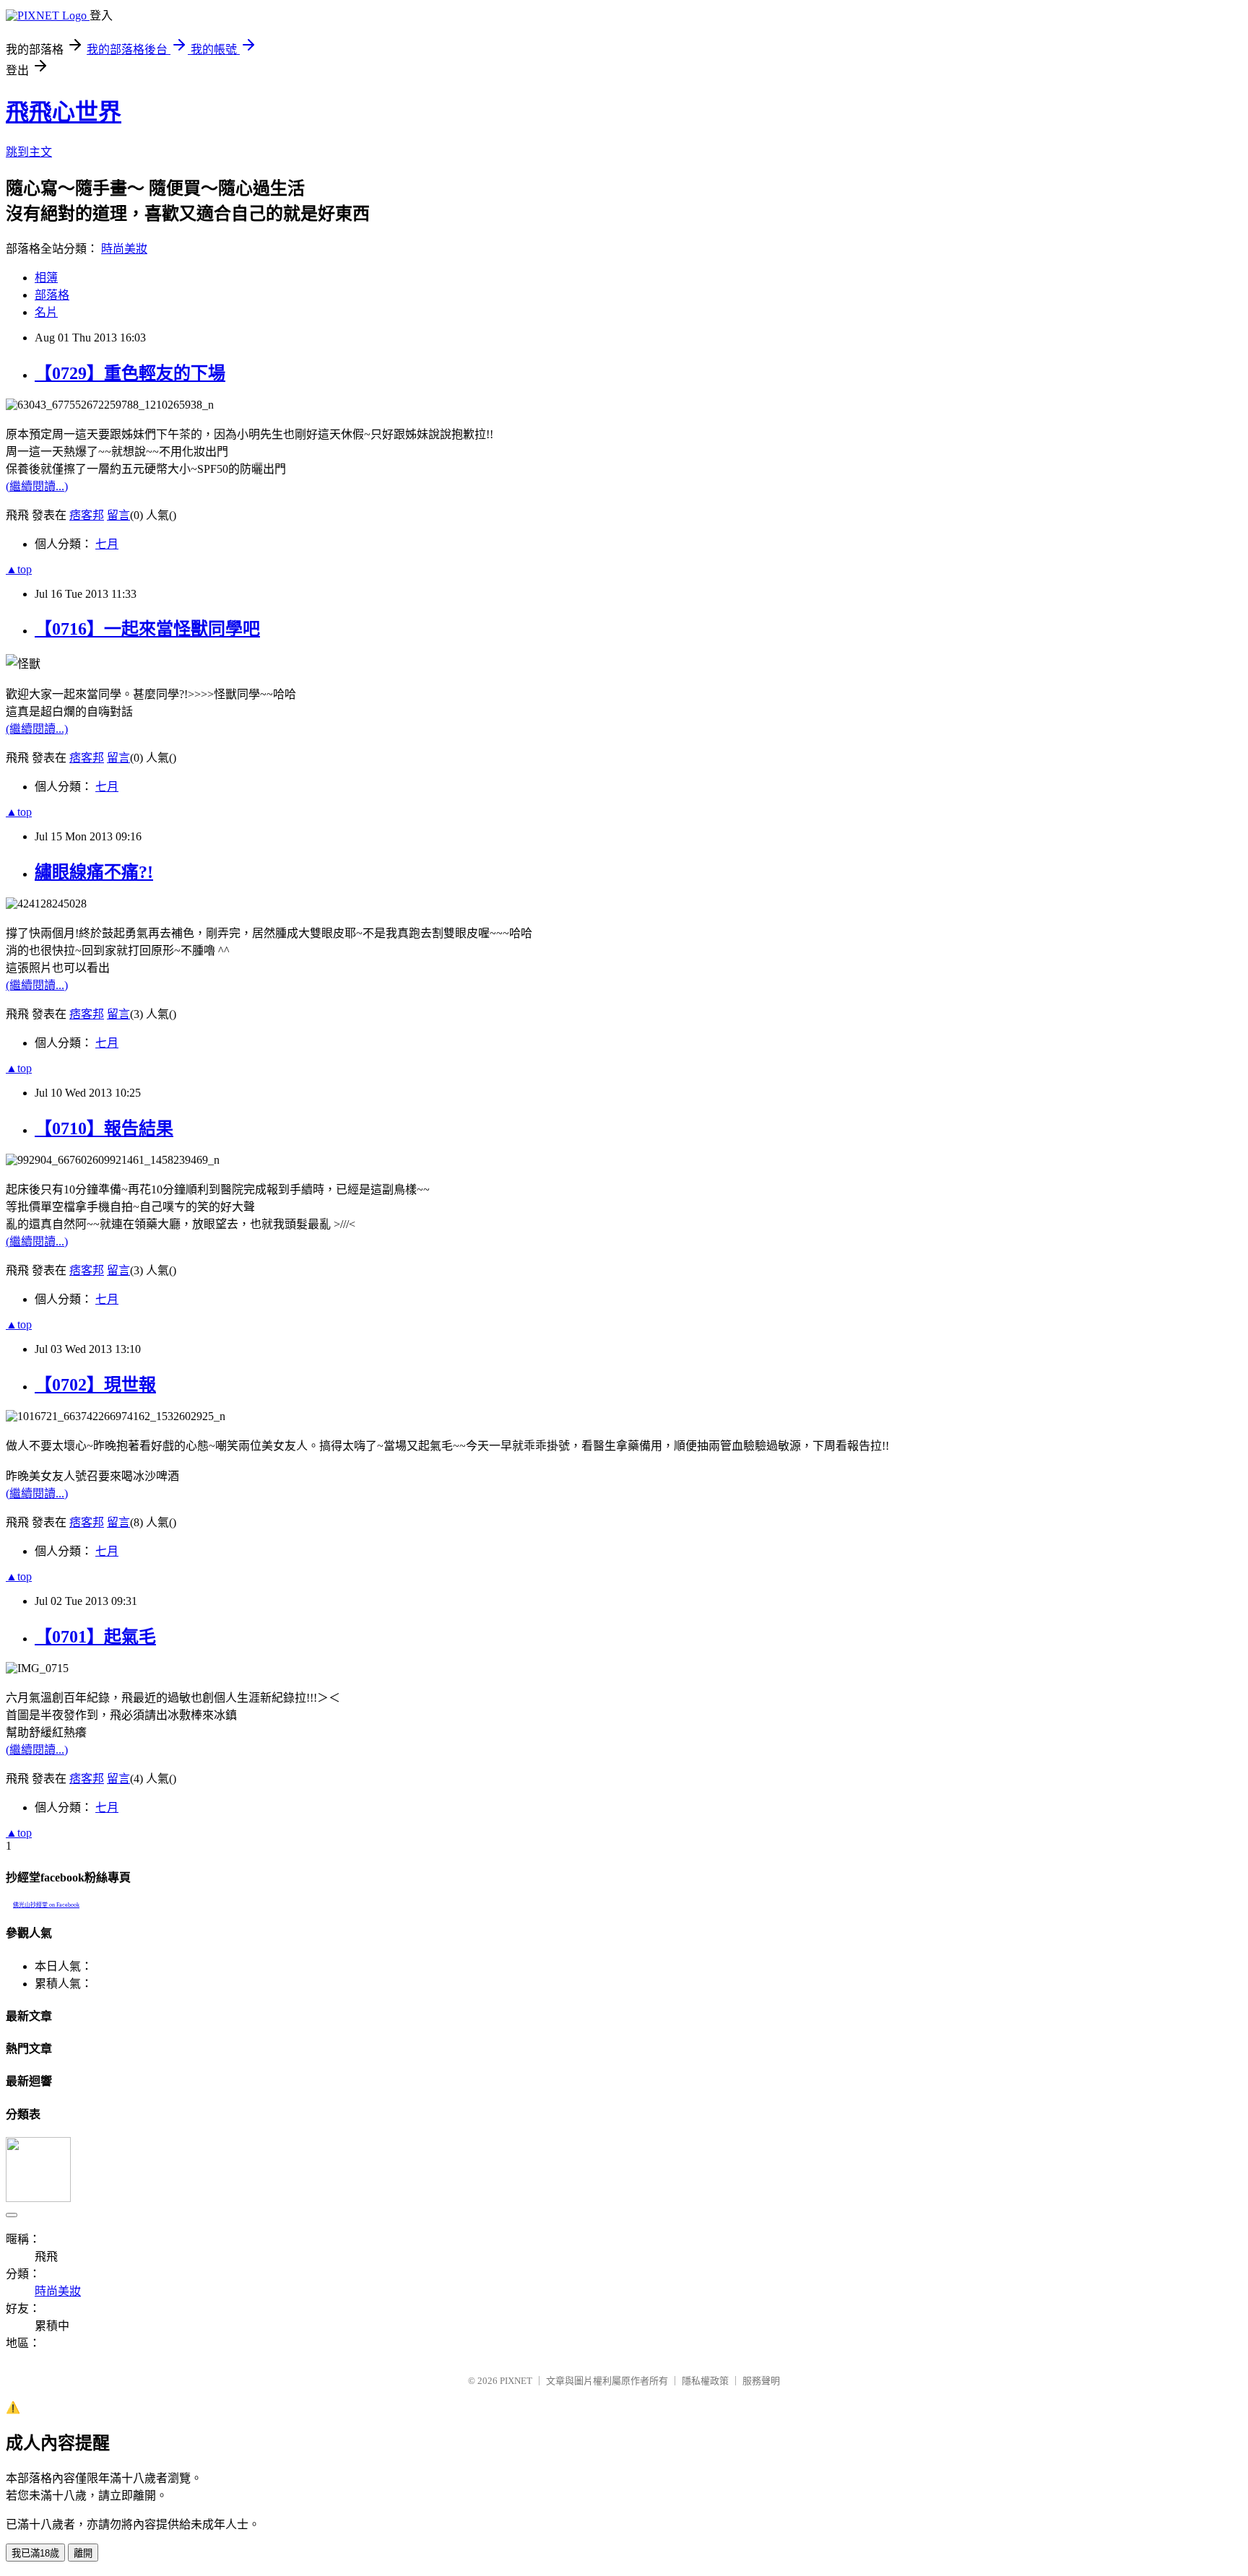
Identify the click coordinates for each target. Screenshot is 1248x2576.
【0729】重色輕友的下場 (130, 373)
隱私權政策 (705, 2381)
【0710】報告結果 (104, 1128)
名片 (46, 312)
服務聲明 (761, 2381)
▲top (19, 569)
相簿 (46, 278)
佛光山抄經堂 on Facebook (46, 1905)
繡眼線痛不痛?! (94, 872)
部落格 (52, 295)
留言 (118, 515)
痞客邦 (87, 515)
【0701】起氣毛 (95, 1637)
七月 (107, 544)
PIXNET (516, 2381)
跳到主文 (29, 152)
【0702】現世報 (95, 1385)
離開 (83, 2553)
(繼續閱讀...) (37, 486)
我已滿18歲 (35, 2553)
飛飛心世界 (64, 112)
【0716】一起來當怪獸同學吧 (147, 629)
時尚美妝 (124, 249)
